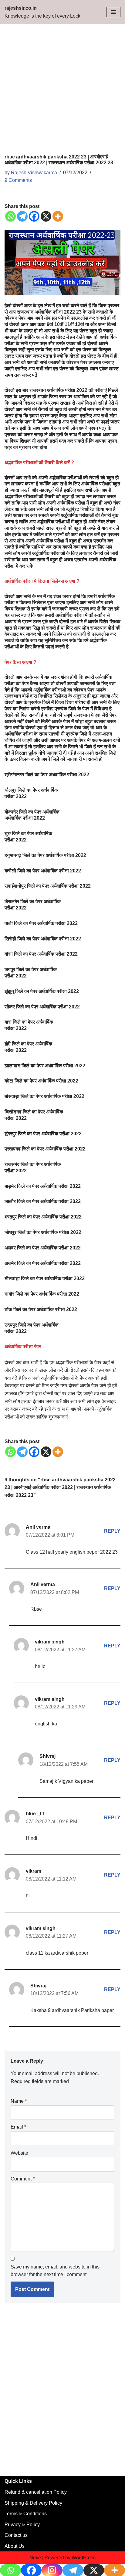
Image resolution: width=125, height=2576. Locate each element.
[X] (46, 216)
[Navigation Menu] (113, 12)
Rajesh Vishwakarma (34, 173)
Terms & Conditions (26, 2514)
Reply (112, 1531)
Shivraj (47, 1756)
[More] (58, 216)
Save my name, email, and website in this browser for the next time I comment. (55, 2271)
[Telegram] (22, 216)
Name (19, 2101)
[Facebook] (34, 216)
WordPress (84, 2558)
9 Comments (18, 180)
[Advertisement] (62, 89)
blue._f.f (35, 1814)
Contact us (16, 2535)
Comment (23, 2179)
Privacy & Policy (22, 2525)
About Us (15, 2546)
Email (18, 2127)
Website (19, 2153)
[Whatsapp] (10, 216)
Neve (35, 2558)
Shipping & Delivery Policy (33, 2503)
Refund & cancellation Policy (36, 2492)
